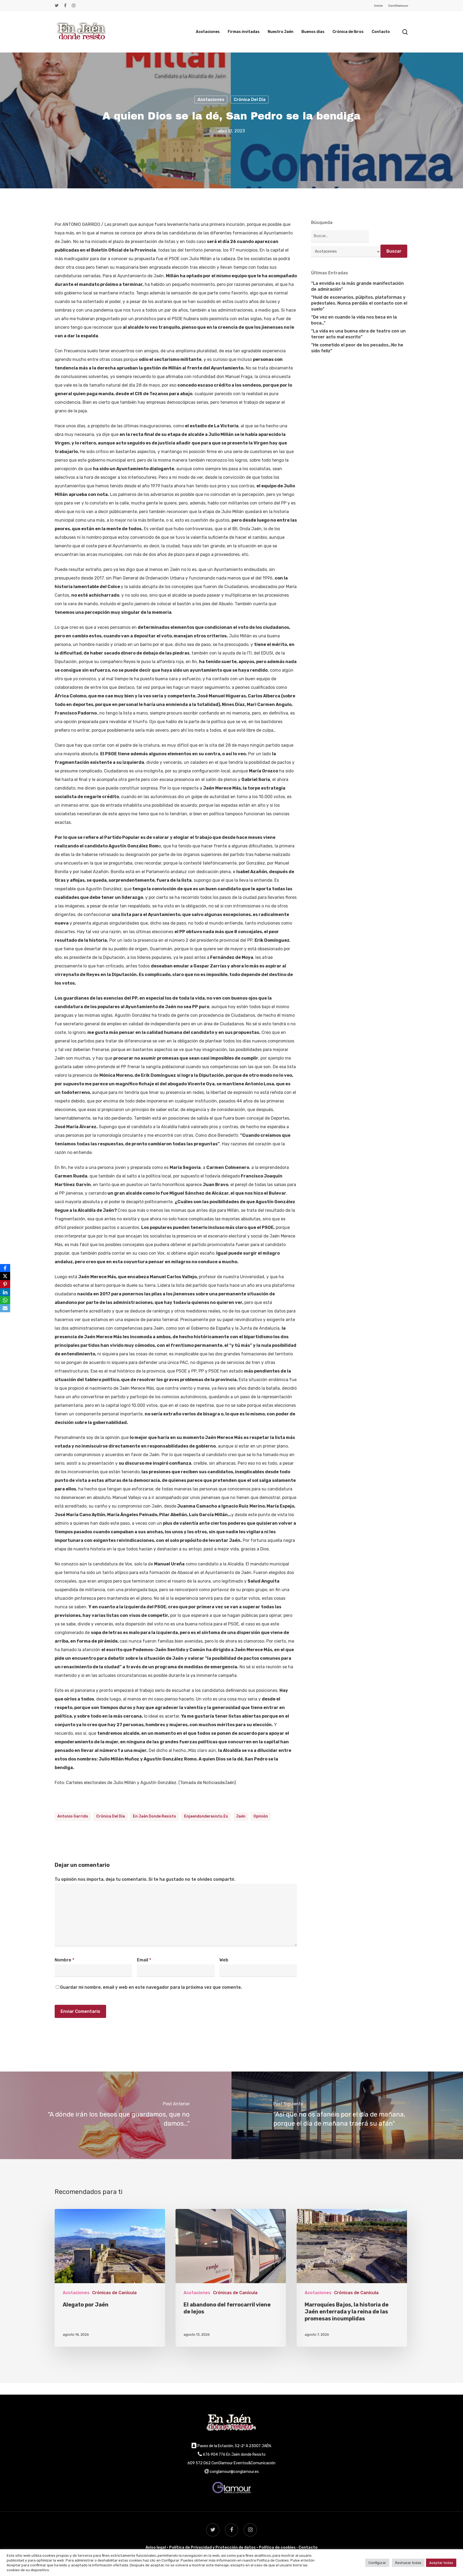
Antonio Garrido (73, 1816)
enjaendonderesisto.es (206, 1816)
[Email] (5, 1308)
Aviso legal (156, 2547)
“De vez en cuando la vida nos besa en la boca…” (354, 320)
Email (144, 1960)
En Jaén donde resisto (154, 1816)
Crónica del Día (250, 99)
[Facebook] (5, 1268)
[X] (5, 1276)
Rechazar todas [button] (408, 2563)
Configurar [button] (377, 2563)
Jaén (241, 1816)
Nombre (64, 1960)
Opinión (261, 1816)
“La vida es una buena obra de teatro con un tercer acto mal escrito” (358, 334)
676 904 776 (214, 2455)
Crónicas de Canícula (114, 2293)
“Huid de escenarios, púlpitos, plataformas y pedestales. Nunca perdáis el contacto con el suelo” (359, 303)
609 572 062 (199, 2463)
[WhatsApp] (5, 1300)
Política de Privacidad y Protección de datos (212, 2547)
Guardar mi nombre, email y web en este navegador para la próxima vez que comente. (151, 1987)
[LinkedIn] (5, 1292)
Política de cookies (277, 2547)
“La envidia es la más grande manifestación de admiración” (357, 286)
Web (224, 1960)
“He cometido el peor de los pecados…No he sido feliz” (357, 348)
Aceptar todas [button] (441, 2563)
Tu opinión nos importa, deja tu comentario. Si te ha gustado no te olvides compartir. (145, 1879)
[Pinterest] (5, 1284)
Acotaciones (211, 99)
